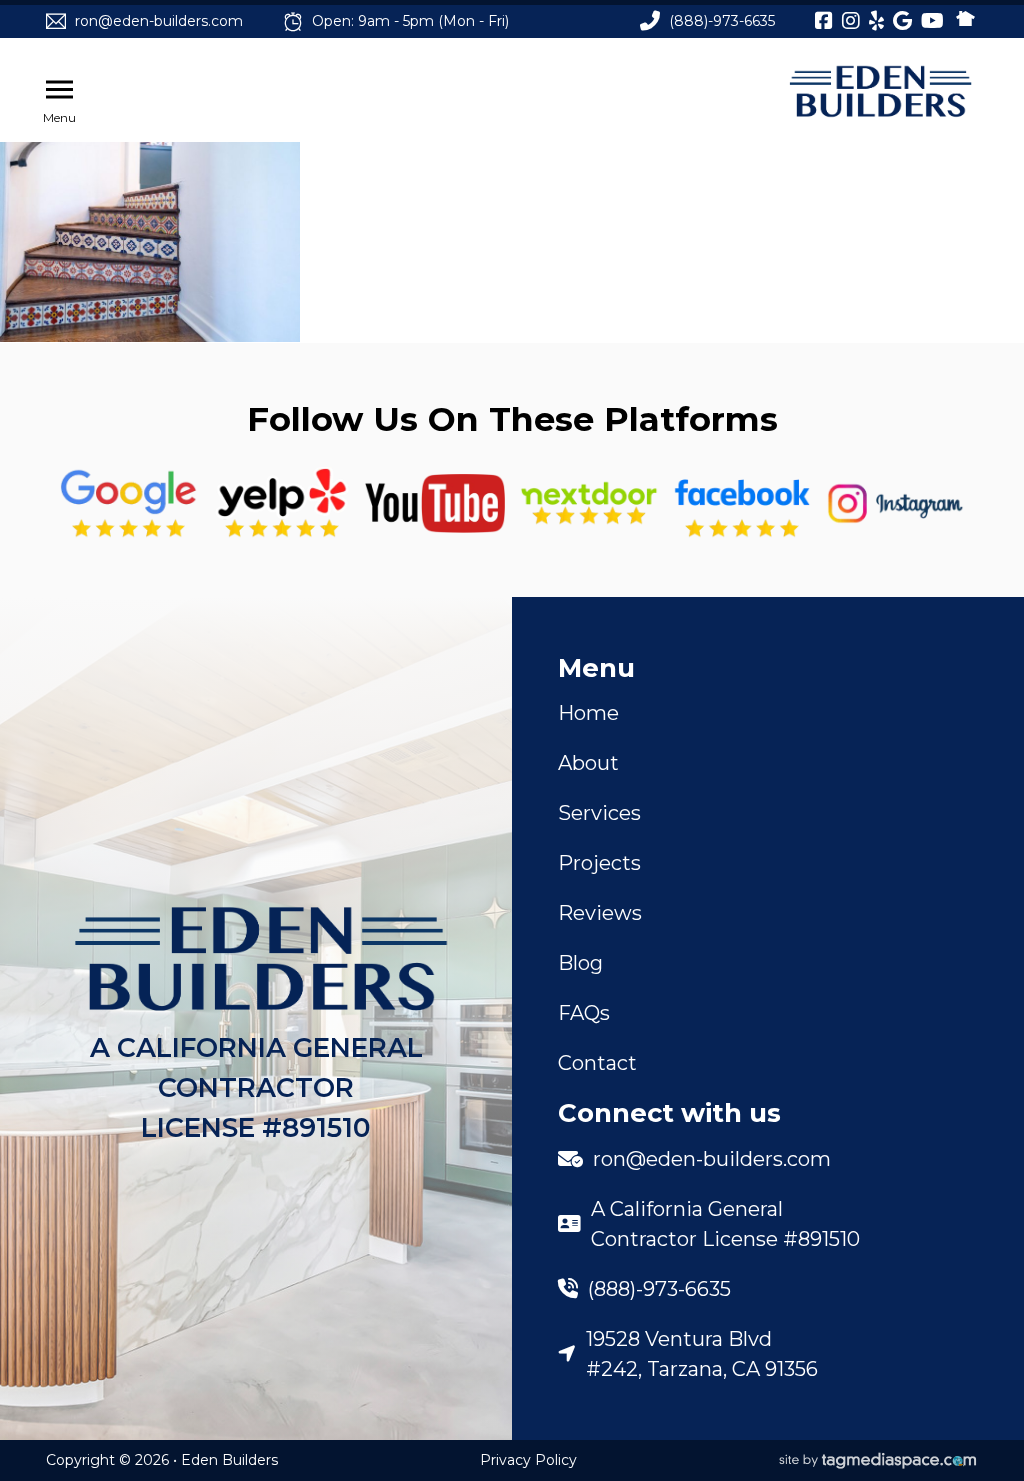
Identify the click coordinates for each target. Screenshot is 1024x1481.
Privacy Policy (528, 1460)
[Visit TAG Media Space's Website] (878, 1461)
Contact (597, 1063)
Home (588, 713)
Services (599, 813)
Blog (580, 963)
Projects (599, 863)
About (588, 763)
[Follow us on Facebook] (742, 504)
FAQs (584, 1013)
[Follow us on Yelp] (282, 504)
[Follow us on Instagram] (896, 504)
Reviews (600, 913)
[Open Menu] (59, 90)
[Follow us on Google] (129, 504)
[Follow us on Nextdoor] (435, 503)
